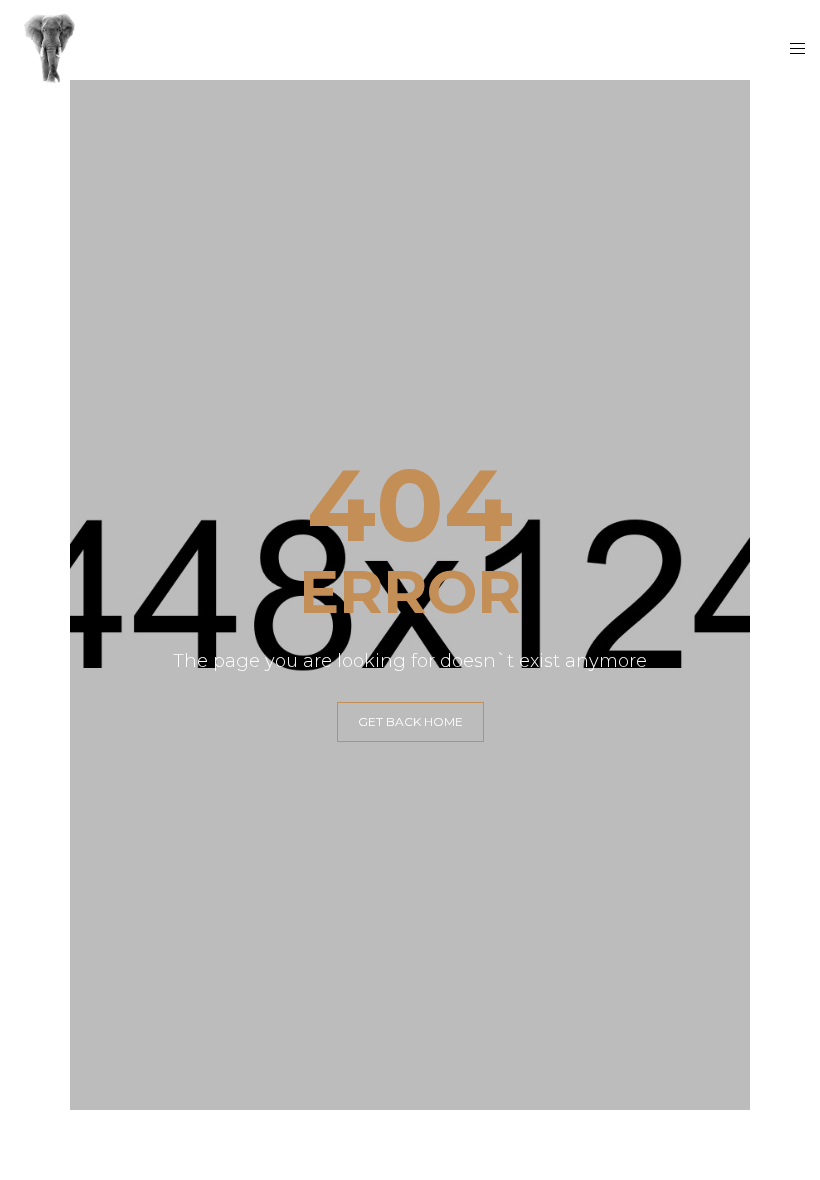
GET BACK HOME (410, 721)
